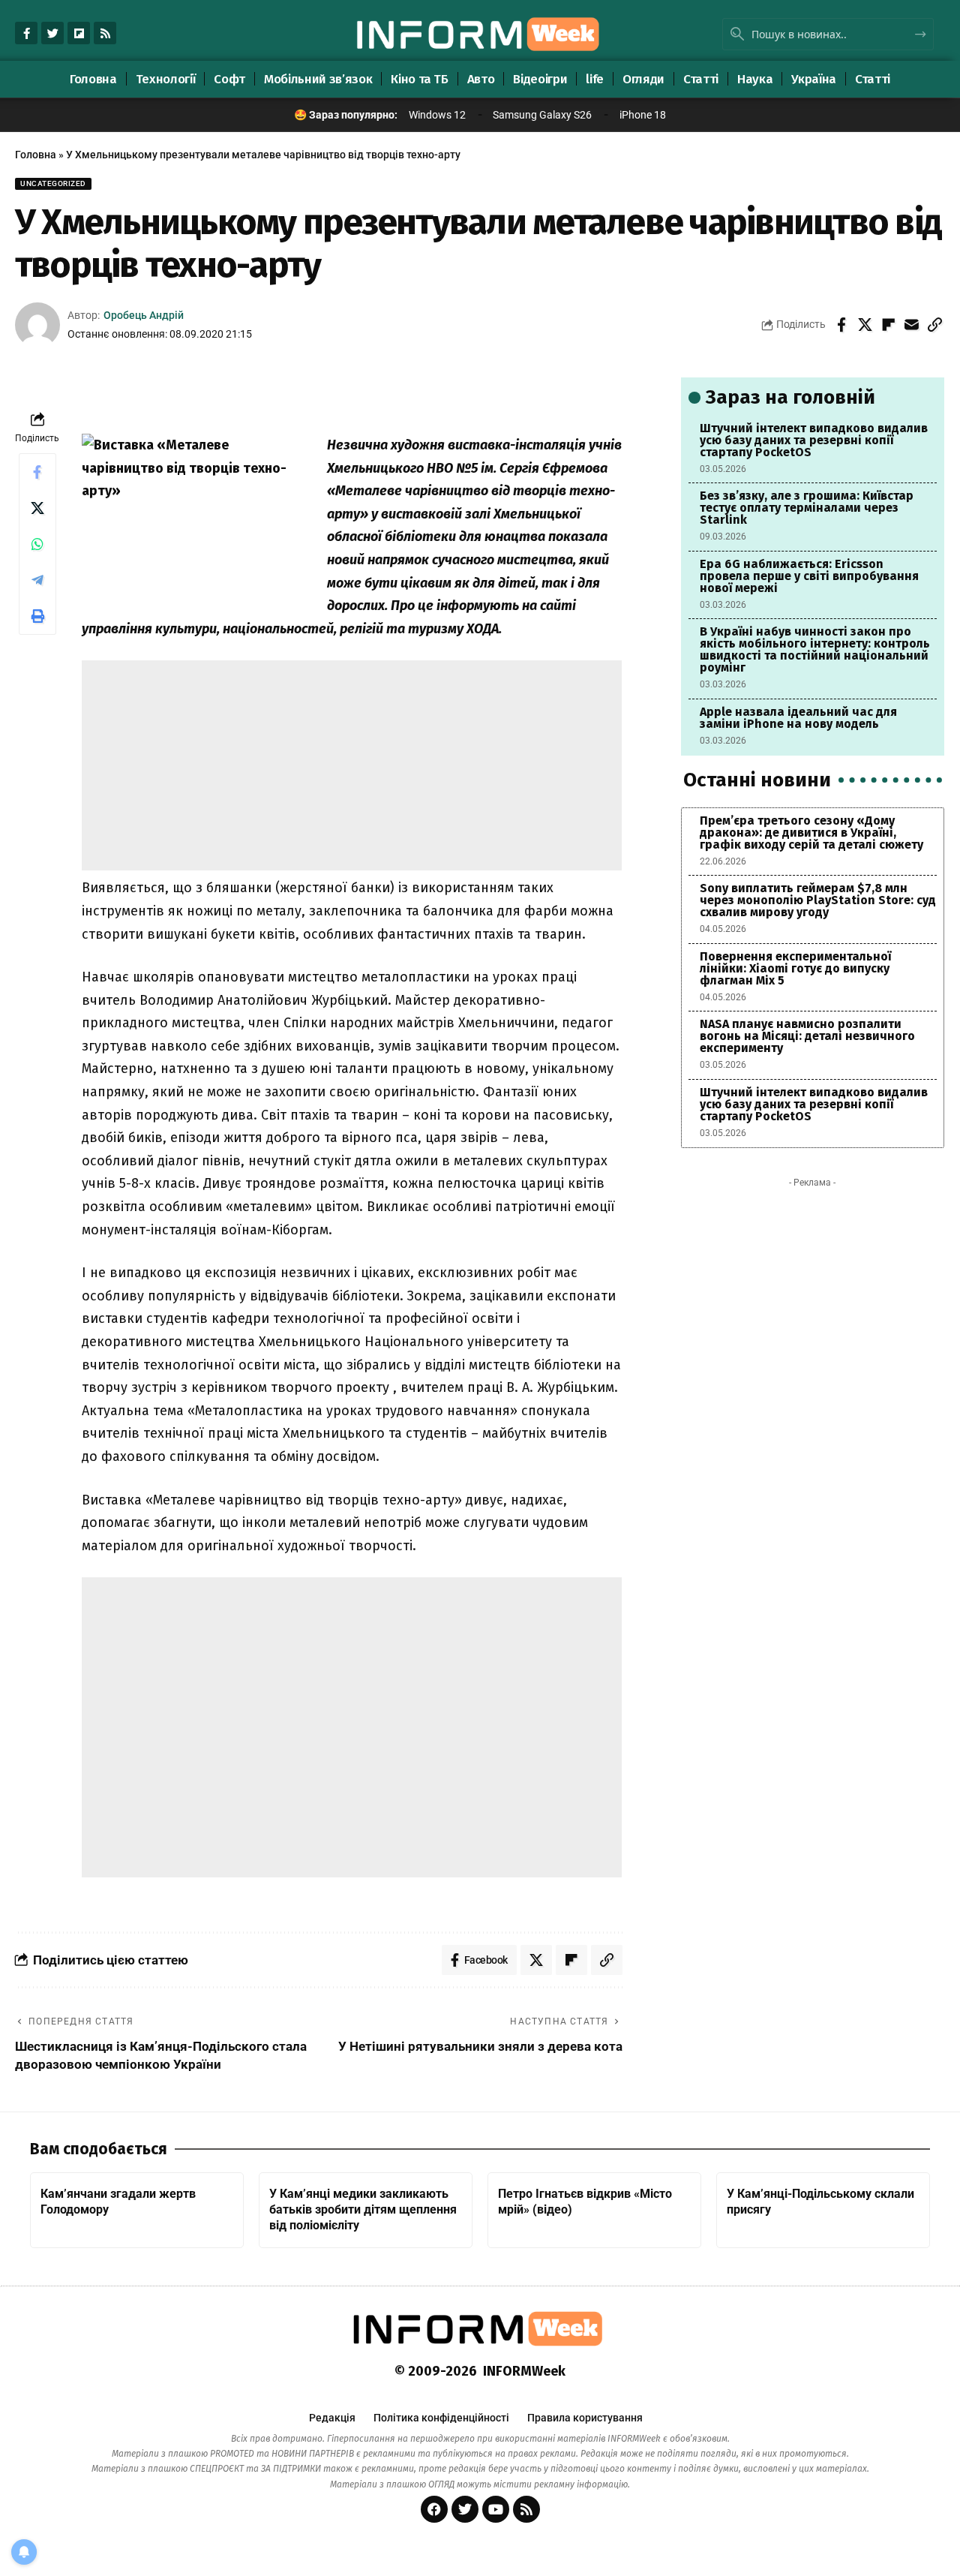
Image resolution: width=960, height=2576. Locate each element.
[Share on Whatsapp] (37, 544)
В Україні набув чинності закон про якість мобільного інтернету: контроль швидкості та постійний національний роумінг (815, 649)
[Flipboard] (79, 33)
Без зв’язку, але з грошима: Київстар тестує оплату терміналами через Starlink (807, 508)
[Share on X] (865, 325)
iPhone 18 (643, 115)
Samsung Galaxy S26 (542, 115)
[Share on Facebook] (841, 325)
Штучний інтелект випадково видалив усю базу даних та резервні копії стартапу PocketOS (814, 440)
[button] (934, 325)
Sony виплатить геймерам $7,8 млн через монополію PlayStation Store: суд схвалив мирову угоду (818, 900)
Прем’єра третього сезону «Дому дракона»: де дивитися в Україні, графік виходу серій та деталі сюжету (811, 833)
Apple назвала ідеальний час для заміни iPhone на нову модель (798, 718)
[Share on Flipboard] (888, 325)
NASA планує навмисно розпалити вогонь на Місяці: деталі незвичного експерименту (807, 1036)
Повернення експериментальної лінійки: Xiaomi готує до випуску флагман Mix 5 (795, 968)
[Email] (911, 325)
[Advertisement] (352, 765)
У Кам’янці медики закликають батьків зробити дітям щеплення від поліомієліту (363, 2209)
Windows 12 (437, 115)
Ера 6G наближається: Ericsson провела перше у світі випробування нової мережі (809, 576)
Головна (36, 155)
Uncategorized (53, 183)
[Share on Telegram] (37, 580)
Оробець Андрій (144, 315)
